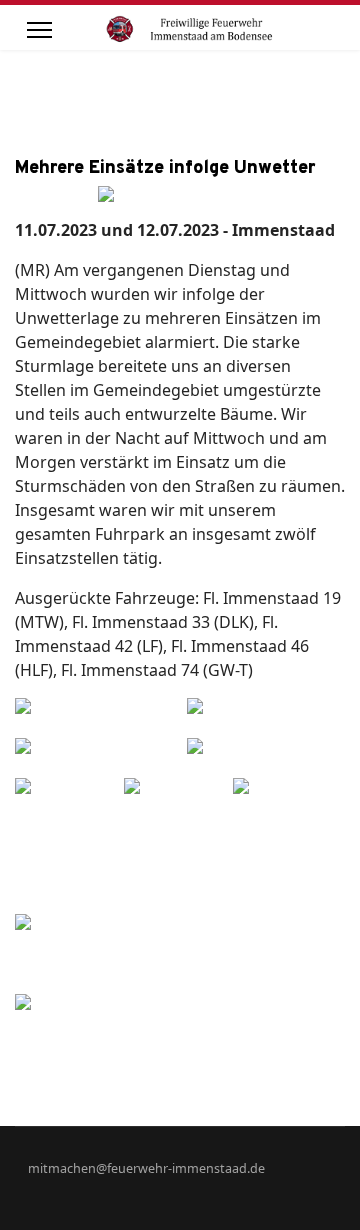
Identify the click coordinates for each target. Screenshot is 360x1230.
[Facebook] (308, 1189)
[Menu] (39, 30)
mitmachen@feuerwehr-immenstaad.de (146, 1168)
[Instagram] (339, 1189)
